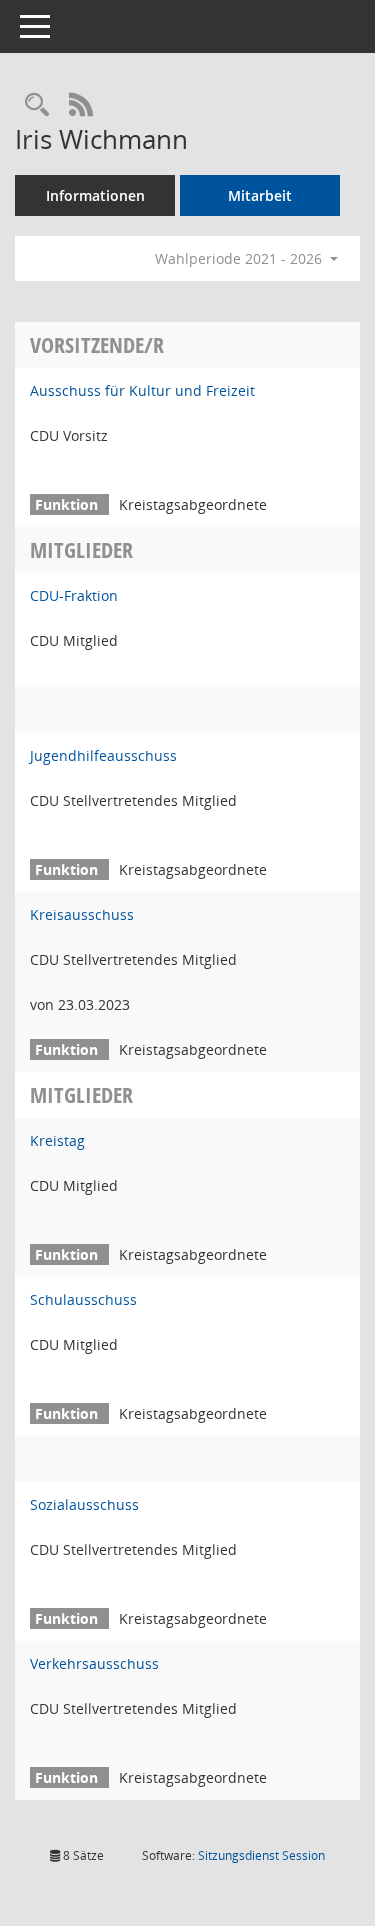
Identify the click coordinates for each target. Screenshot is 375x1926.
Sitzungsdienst (261, 1855)
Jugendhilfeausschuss (103, 755)
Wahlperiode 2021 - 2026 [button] (240, 258)
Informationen (95, 195)
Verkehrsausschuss (94, 1663)
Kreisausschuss (82, 914)
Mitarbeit (260, 195)
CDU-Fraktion (74, 595)
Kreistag (57, 1140)
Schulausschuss (83, 1299)
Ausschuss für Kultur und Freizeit (142, 390)
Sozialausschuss (84, 1504)
